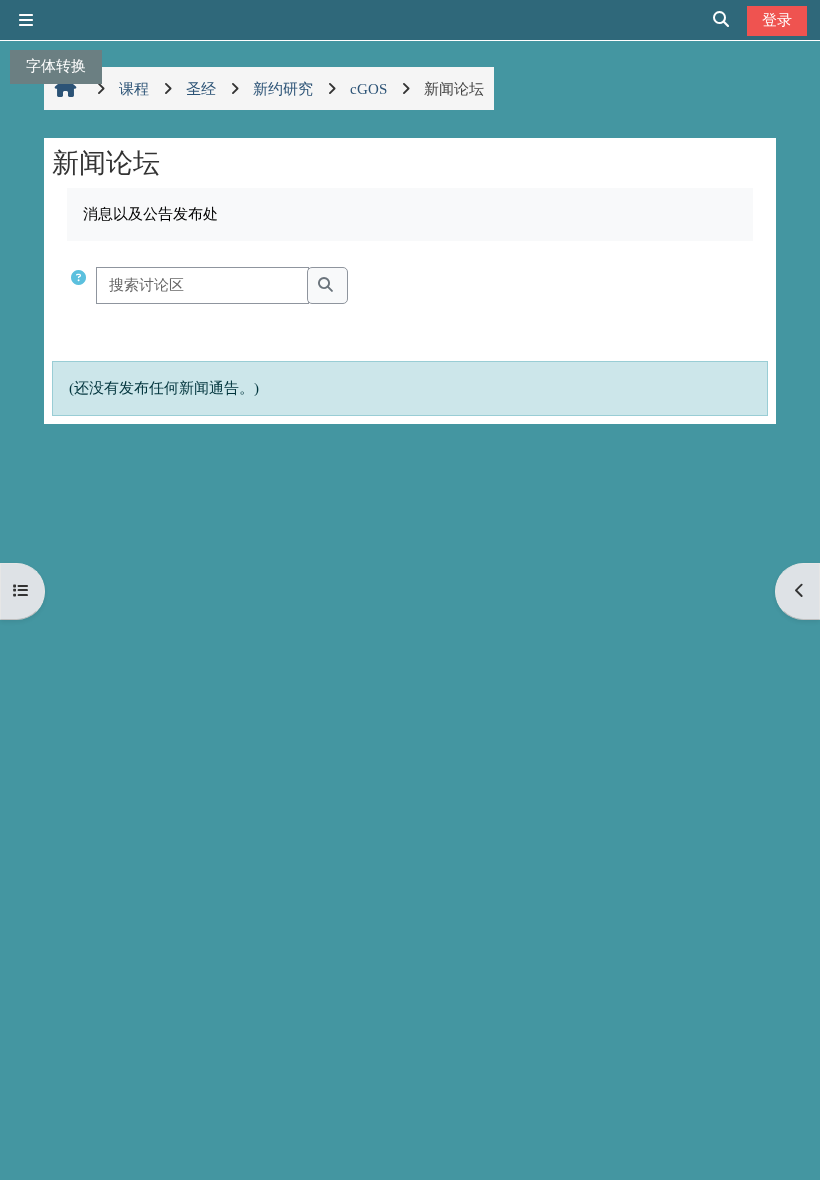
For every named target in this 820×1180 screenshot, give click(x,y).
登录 (777, 19)
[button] (78, 285)
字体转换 (56, 65)
